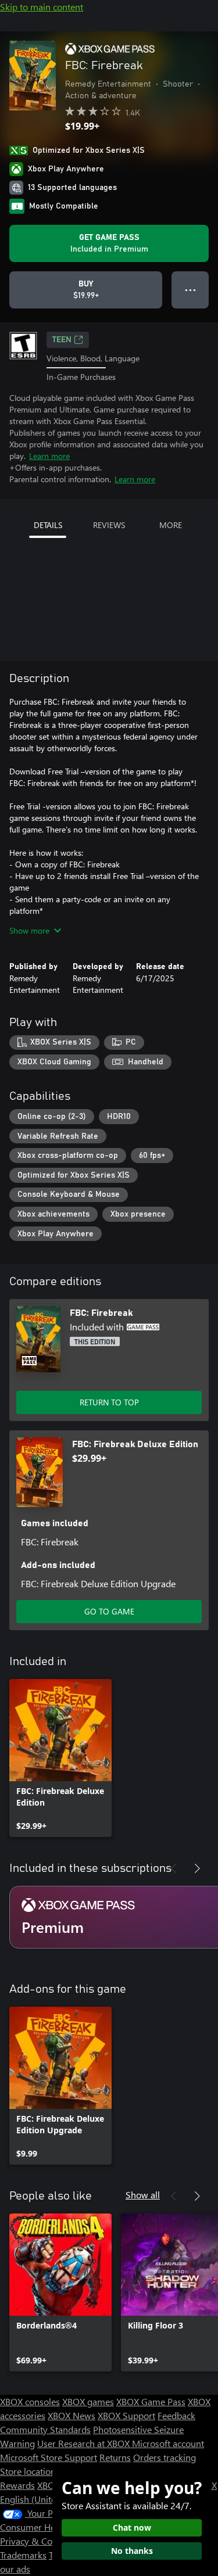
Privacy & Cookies (37, 2541)
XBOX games (88, 2401)
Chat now (132, 2527)
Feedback (176, 2415)
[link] (60, 1758)
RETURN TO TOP (109, 1402)
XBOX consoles (30, 2401)
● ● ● (190, 290)
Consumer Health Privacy (51, 2527)
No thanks (132, 2551)
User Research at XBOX (85, 2443)
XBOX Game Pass (151, 2401)
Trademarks (23, 2555)
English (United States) (45, 2499)
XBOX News (72, 2415)
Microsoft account (168, 2443)
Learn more (49, 456)
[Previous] (174, 1868)
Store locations (30, 2471)
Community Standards (45, 2429)
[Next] (197, 1868)
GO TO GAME (109, 1611)
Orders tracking (165, 2457)
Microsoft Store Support (49, 2457)
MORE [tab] (171, 525)
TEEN (62, 340)
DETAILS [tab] (48, 525)
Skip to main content (42, 7)
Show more (29, 930)
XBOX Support (126, 2415)
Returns (115, 2457)
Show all (143, 2195)
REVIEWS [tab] (109, 525)
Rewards (17, 2485)
